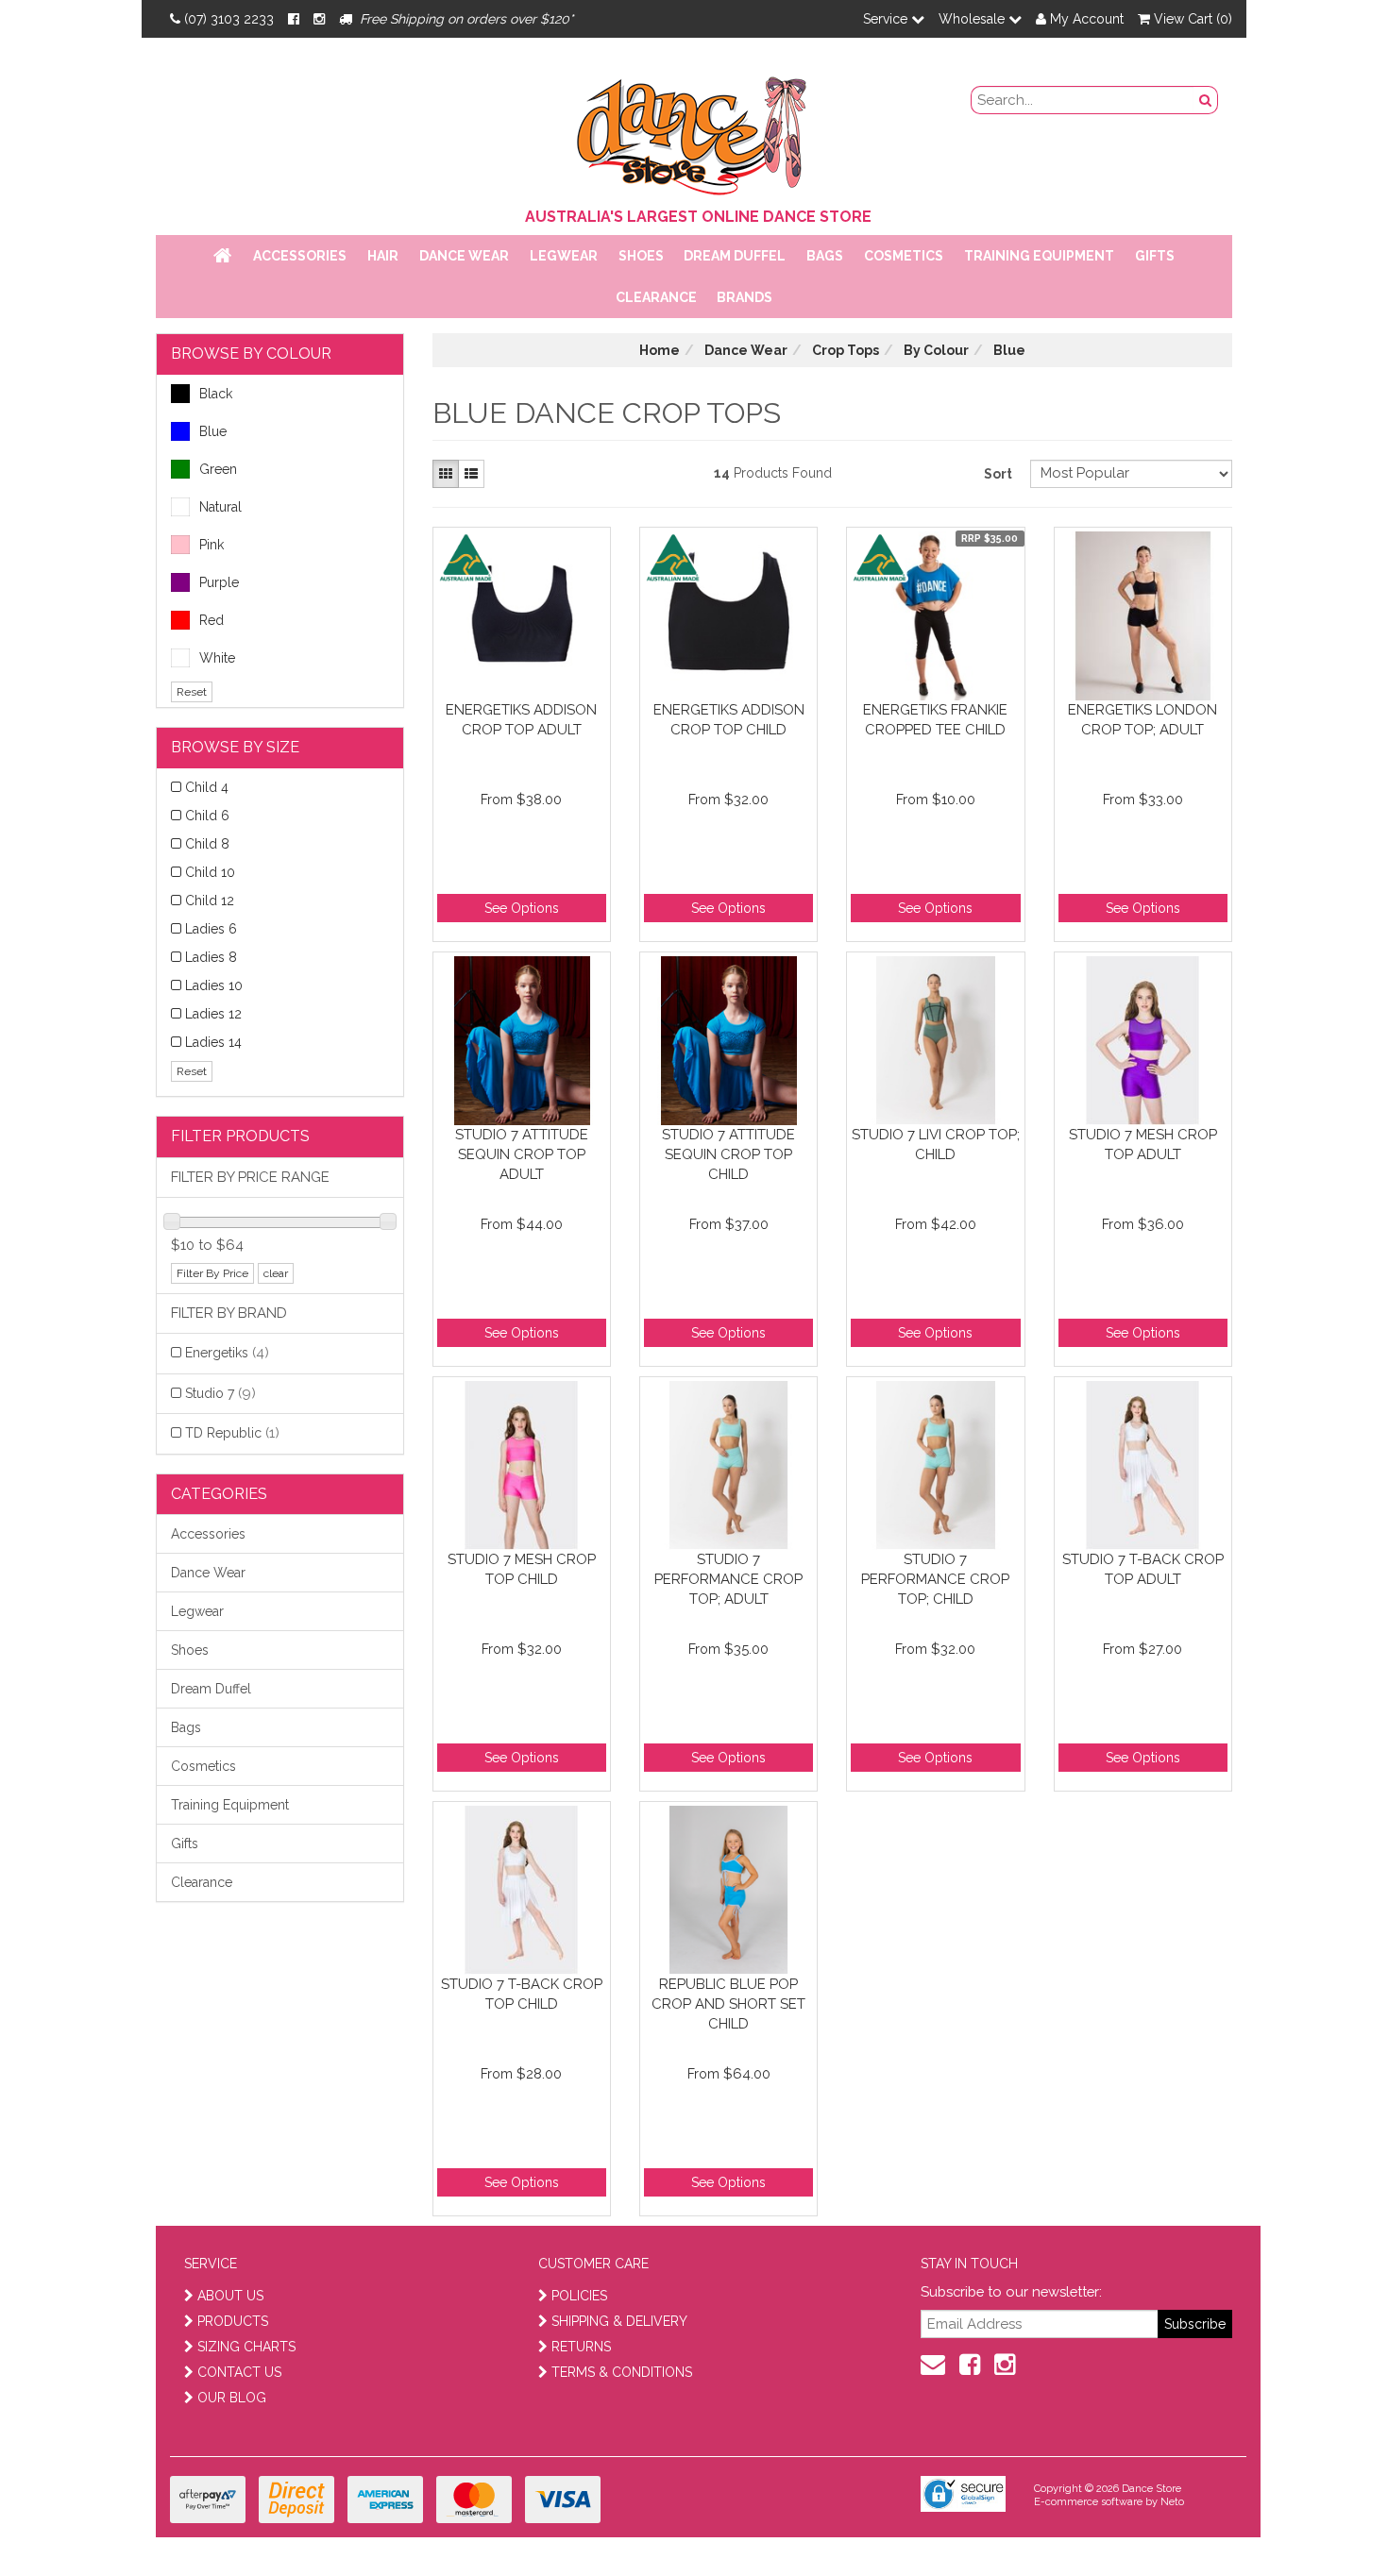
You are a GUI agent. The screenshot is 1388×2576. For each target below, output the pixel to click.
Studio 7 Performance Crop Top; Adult (728, 1579)
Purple (219, 582)
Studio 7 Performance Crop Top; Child (935, 1579)
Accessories (300, 256)
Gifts (1155, 256)
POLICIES (579, 2296)
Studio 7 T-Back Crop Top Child (522, 1994)
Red (212, 620)
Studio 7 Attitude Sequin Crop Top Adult (522, 1154)
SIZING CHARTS (246, 2347)
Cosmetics (904, 256)
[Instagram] (319, 19)
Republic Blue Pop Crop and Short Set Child (728, 2004)
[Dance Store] (694, 131)
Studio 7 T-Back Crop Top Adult (1143, 1569)
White (217, 658)
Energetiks (227, 1353)
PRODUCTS (233, 2321)
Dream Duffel (735, 256)
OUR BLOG (232, 2398)
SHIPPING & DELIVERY (619, 2321)
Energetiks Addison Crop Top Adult (521, 720)
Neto (1172, 2502)
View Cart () (1191, 19)
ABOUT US (230, 2296)
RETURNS (581, 2347)
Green (218, 469)
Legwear (564, 256)
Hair (383, 256)
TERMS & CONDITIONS (622, 2372)
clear (276, 1273)
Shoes (641, 256)
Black (216, 394)
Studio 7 (220, 1393)
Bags (825, 256)
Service (887, 19)
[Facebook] (294, 19)
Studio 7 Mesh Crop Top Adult (1143, 1145)
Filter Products (240, 1136)
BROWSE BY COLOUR (251, 354)
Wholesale (973, 19)
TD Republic (232, 1433)
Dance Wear (464, 256)
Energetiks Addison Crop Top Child (729, 720)
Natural (220, 507)
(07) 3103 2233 (229, 19)
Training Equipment (1039, 256)
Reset (192, 692)
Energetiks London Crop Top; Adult (1143, 720)
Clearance (656, 297)
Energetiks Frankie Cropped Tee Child (935, 720)
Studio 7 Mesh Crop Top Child (522, 1569)
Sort (998, 474)
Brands (745, 297)
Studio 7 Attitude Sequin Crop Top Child (728, 1154)
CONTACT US (239, 2372)
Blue (213, 431)
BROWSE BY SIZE (235, 747)
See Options (522, 908)
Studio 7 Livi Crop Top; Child (936, 1145)
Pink (212, 545)
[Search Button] (1206, 100)
